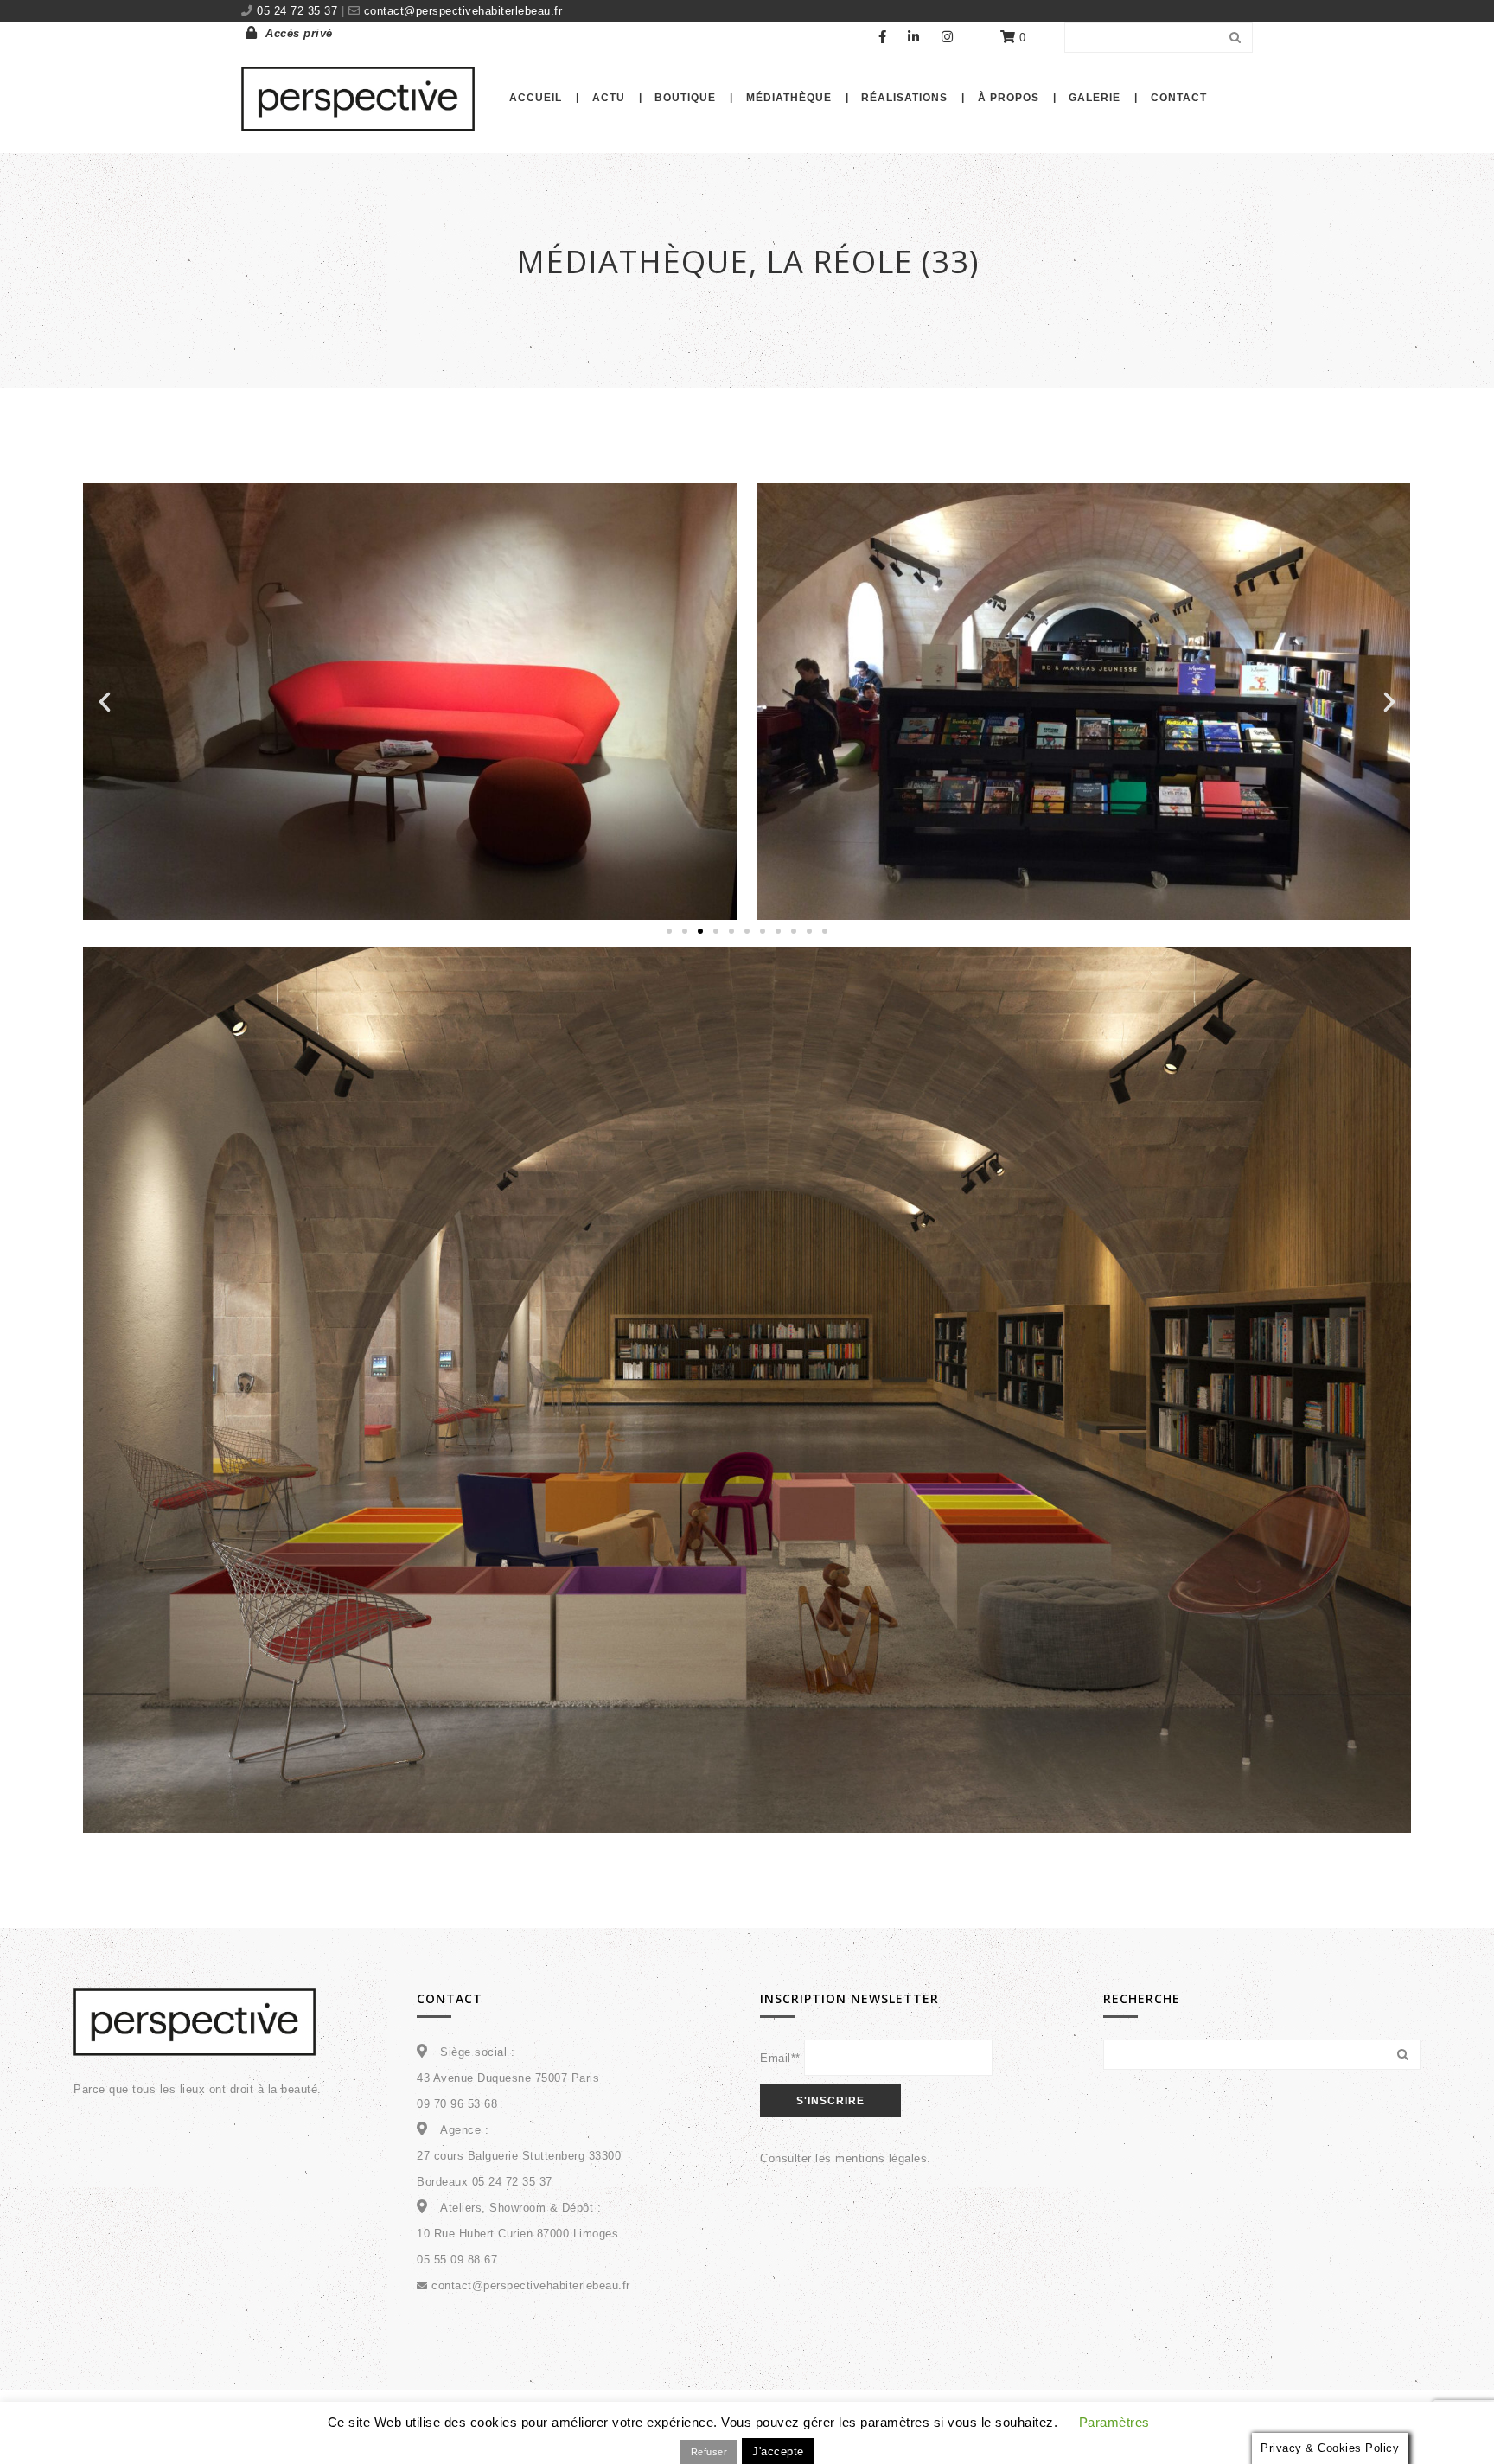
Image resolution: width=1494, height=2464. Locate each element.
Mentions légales (889, 2426)
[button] (105, 702)
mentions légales (881, 2158)
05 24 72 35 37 (299, 11)
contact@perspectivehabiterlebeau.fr (461, 11)
